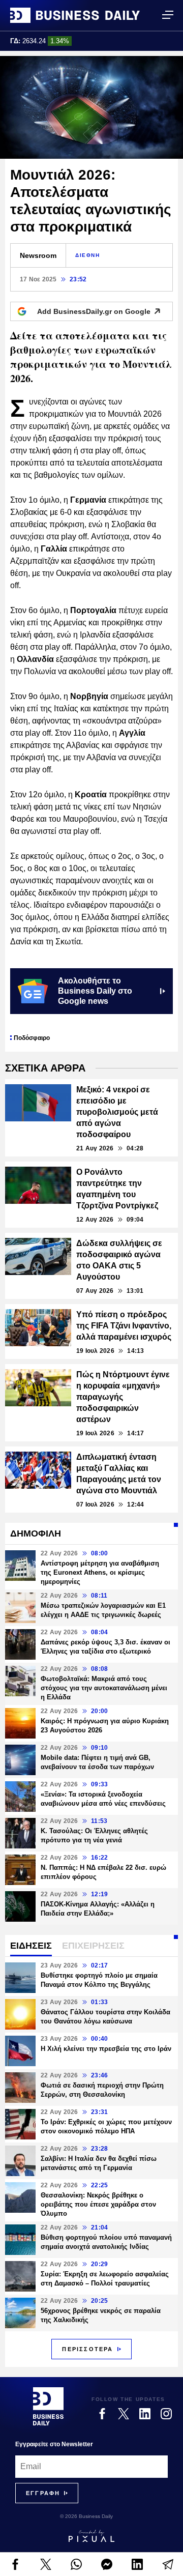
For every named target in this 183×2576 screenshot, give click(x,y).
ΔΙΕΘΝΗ (88, 255)
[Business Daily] (75, 15)
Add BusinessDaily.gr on (94, 311)
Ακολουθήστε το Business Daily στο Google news (95, 991)
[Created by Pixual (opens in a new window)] (91, 2536)
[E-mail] (168, 2564)
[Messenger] (107, 2564)
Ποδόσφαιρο (32, 1038)
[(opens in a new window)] (15, 2564)
